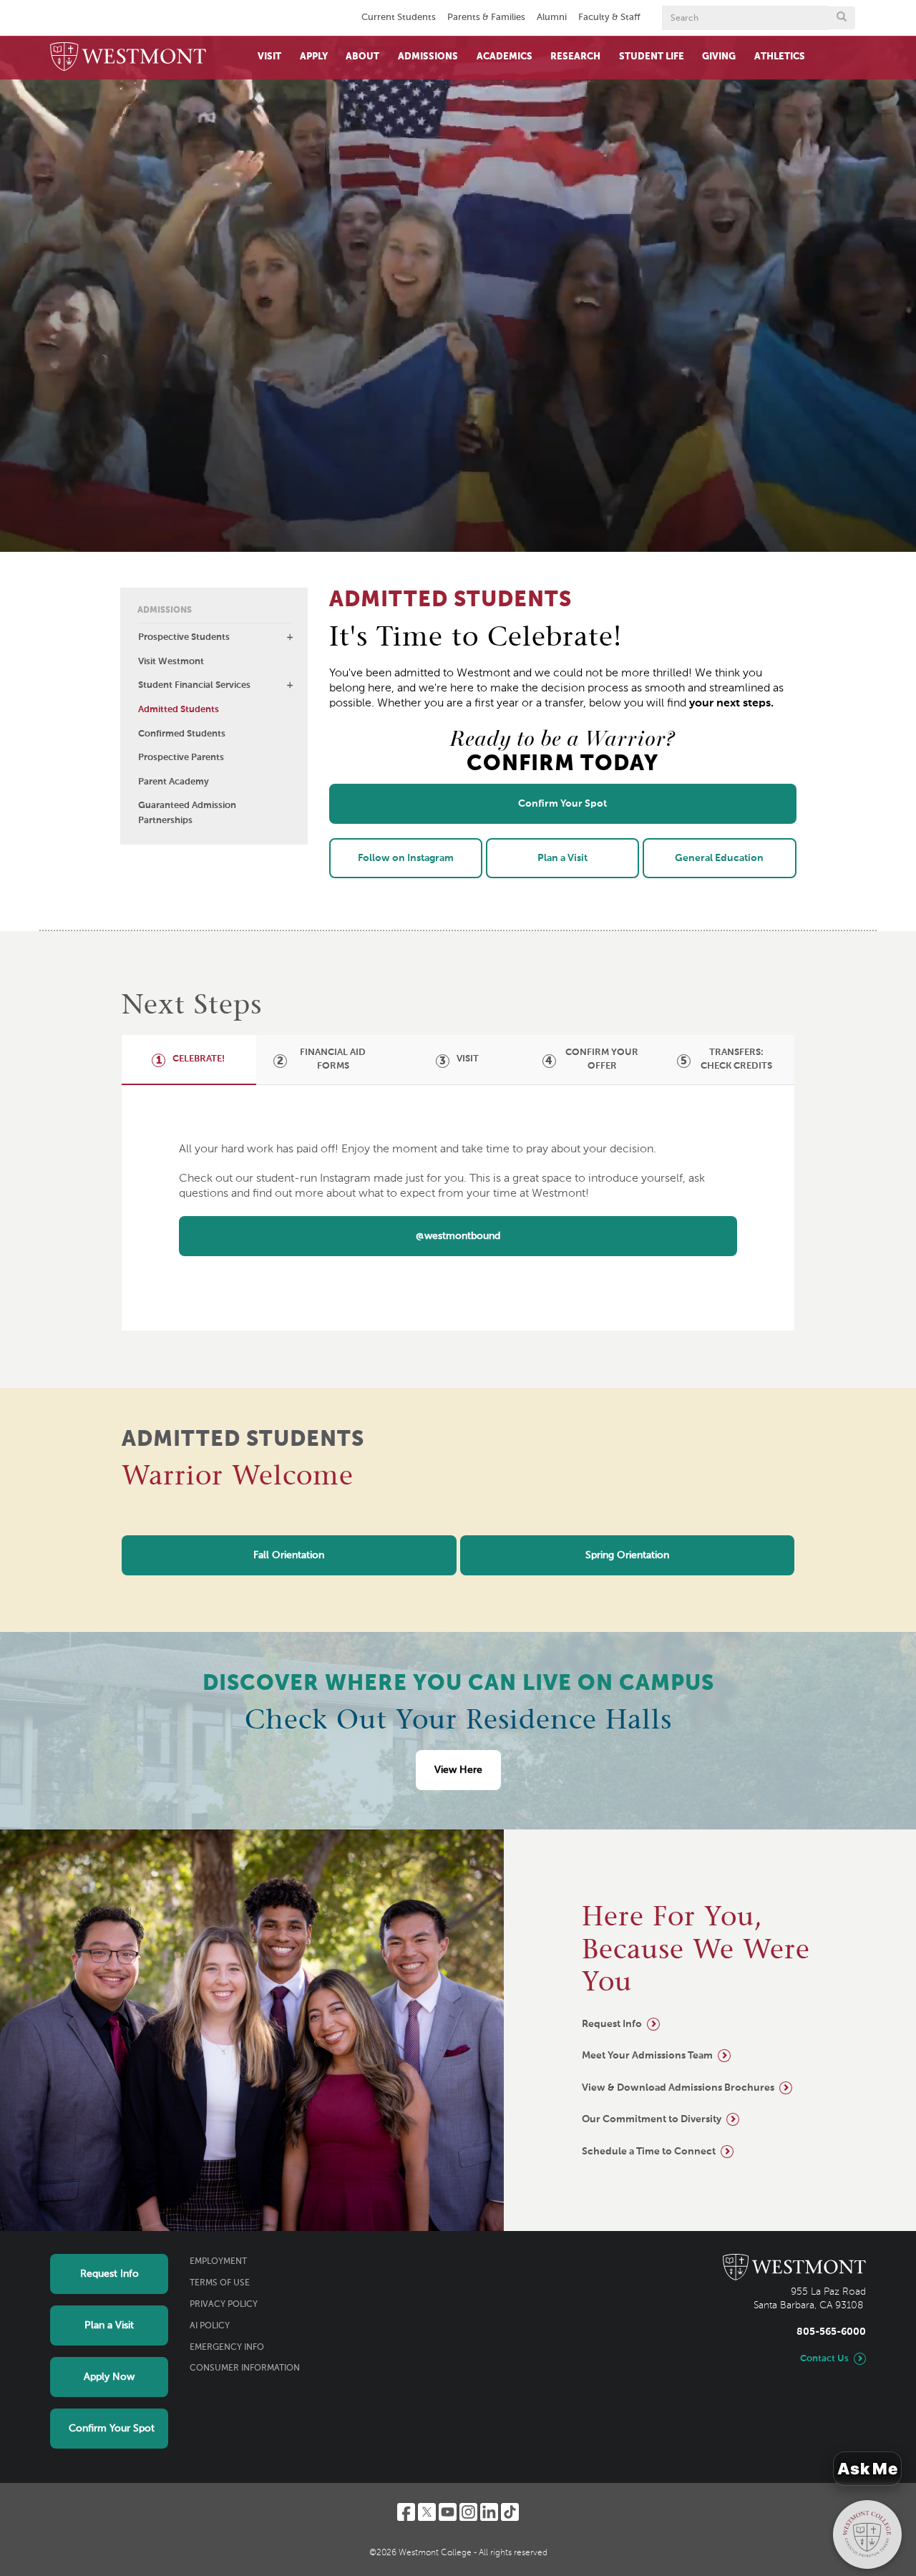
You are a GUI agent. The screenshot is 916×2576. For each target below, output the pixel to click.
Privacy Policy (224, 2305)
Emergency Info (227, 2348)
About (362, 57)
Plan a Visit (109, 2325)
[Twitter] (427, 2512)
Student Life (652, 57)
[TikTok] (510, 2512)
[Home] (128, 58)
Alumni (552, 18)
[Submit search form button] (842, 18)
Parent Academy (174, 782)
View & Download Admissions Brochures (678, 2088)
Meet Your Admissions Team (647, 2056)
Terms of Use (220, 2283)
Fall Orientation (289, 1555)
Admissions (428, 57)
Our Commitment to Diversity (652, 2119)
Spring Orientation (627, 1555)
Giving (719, 57)
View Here (458, 1770)
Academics (505, 57)
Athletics (780, 57)
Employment (218, 2262)
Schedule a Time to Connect (649, 2152)
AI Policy (210, 2326)
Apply (314, 57)
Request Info (612, 2024)
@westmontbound (458, 1236)
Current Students (399, 18)
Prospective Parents (181, 758)
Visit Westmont (171, 662)
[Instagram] (468, 2512)
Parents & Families (486, 18)
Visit (269, 57)
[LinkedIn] (489, 2512)
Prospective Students (184, 637)
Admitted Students (179, 710)
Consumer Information (245, 2368)
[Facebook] (406, 2512)
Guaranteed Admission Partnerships (187, 813)
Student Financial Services (194, 685)
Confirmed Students (182, 734)
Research (575, 57)
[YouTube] (448, 2512)
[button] (290, 637)
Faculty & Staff (609, 18)
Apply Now (109, 2377)
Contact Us (824, 2359)
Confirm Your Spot (112, 2429)
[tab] (188, 1059)
